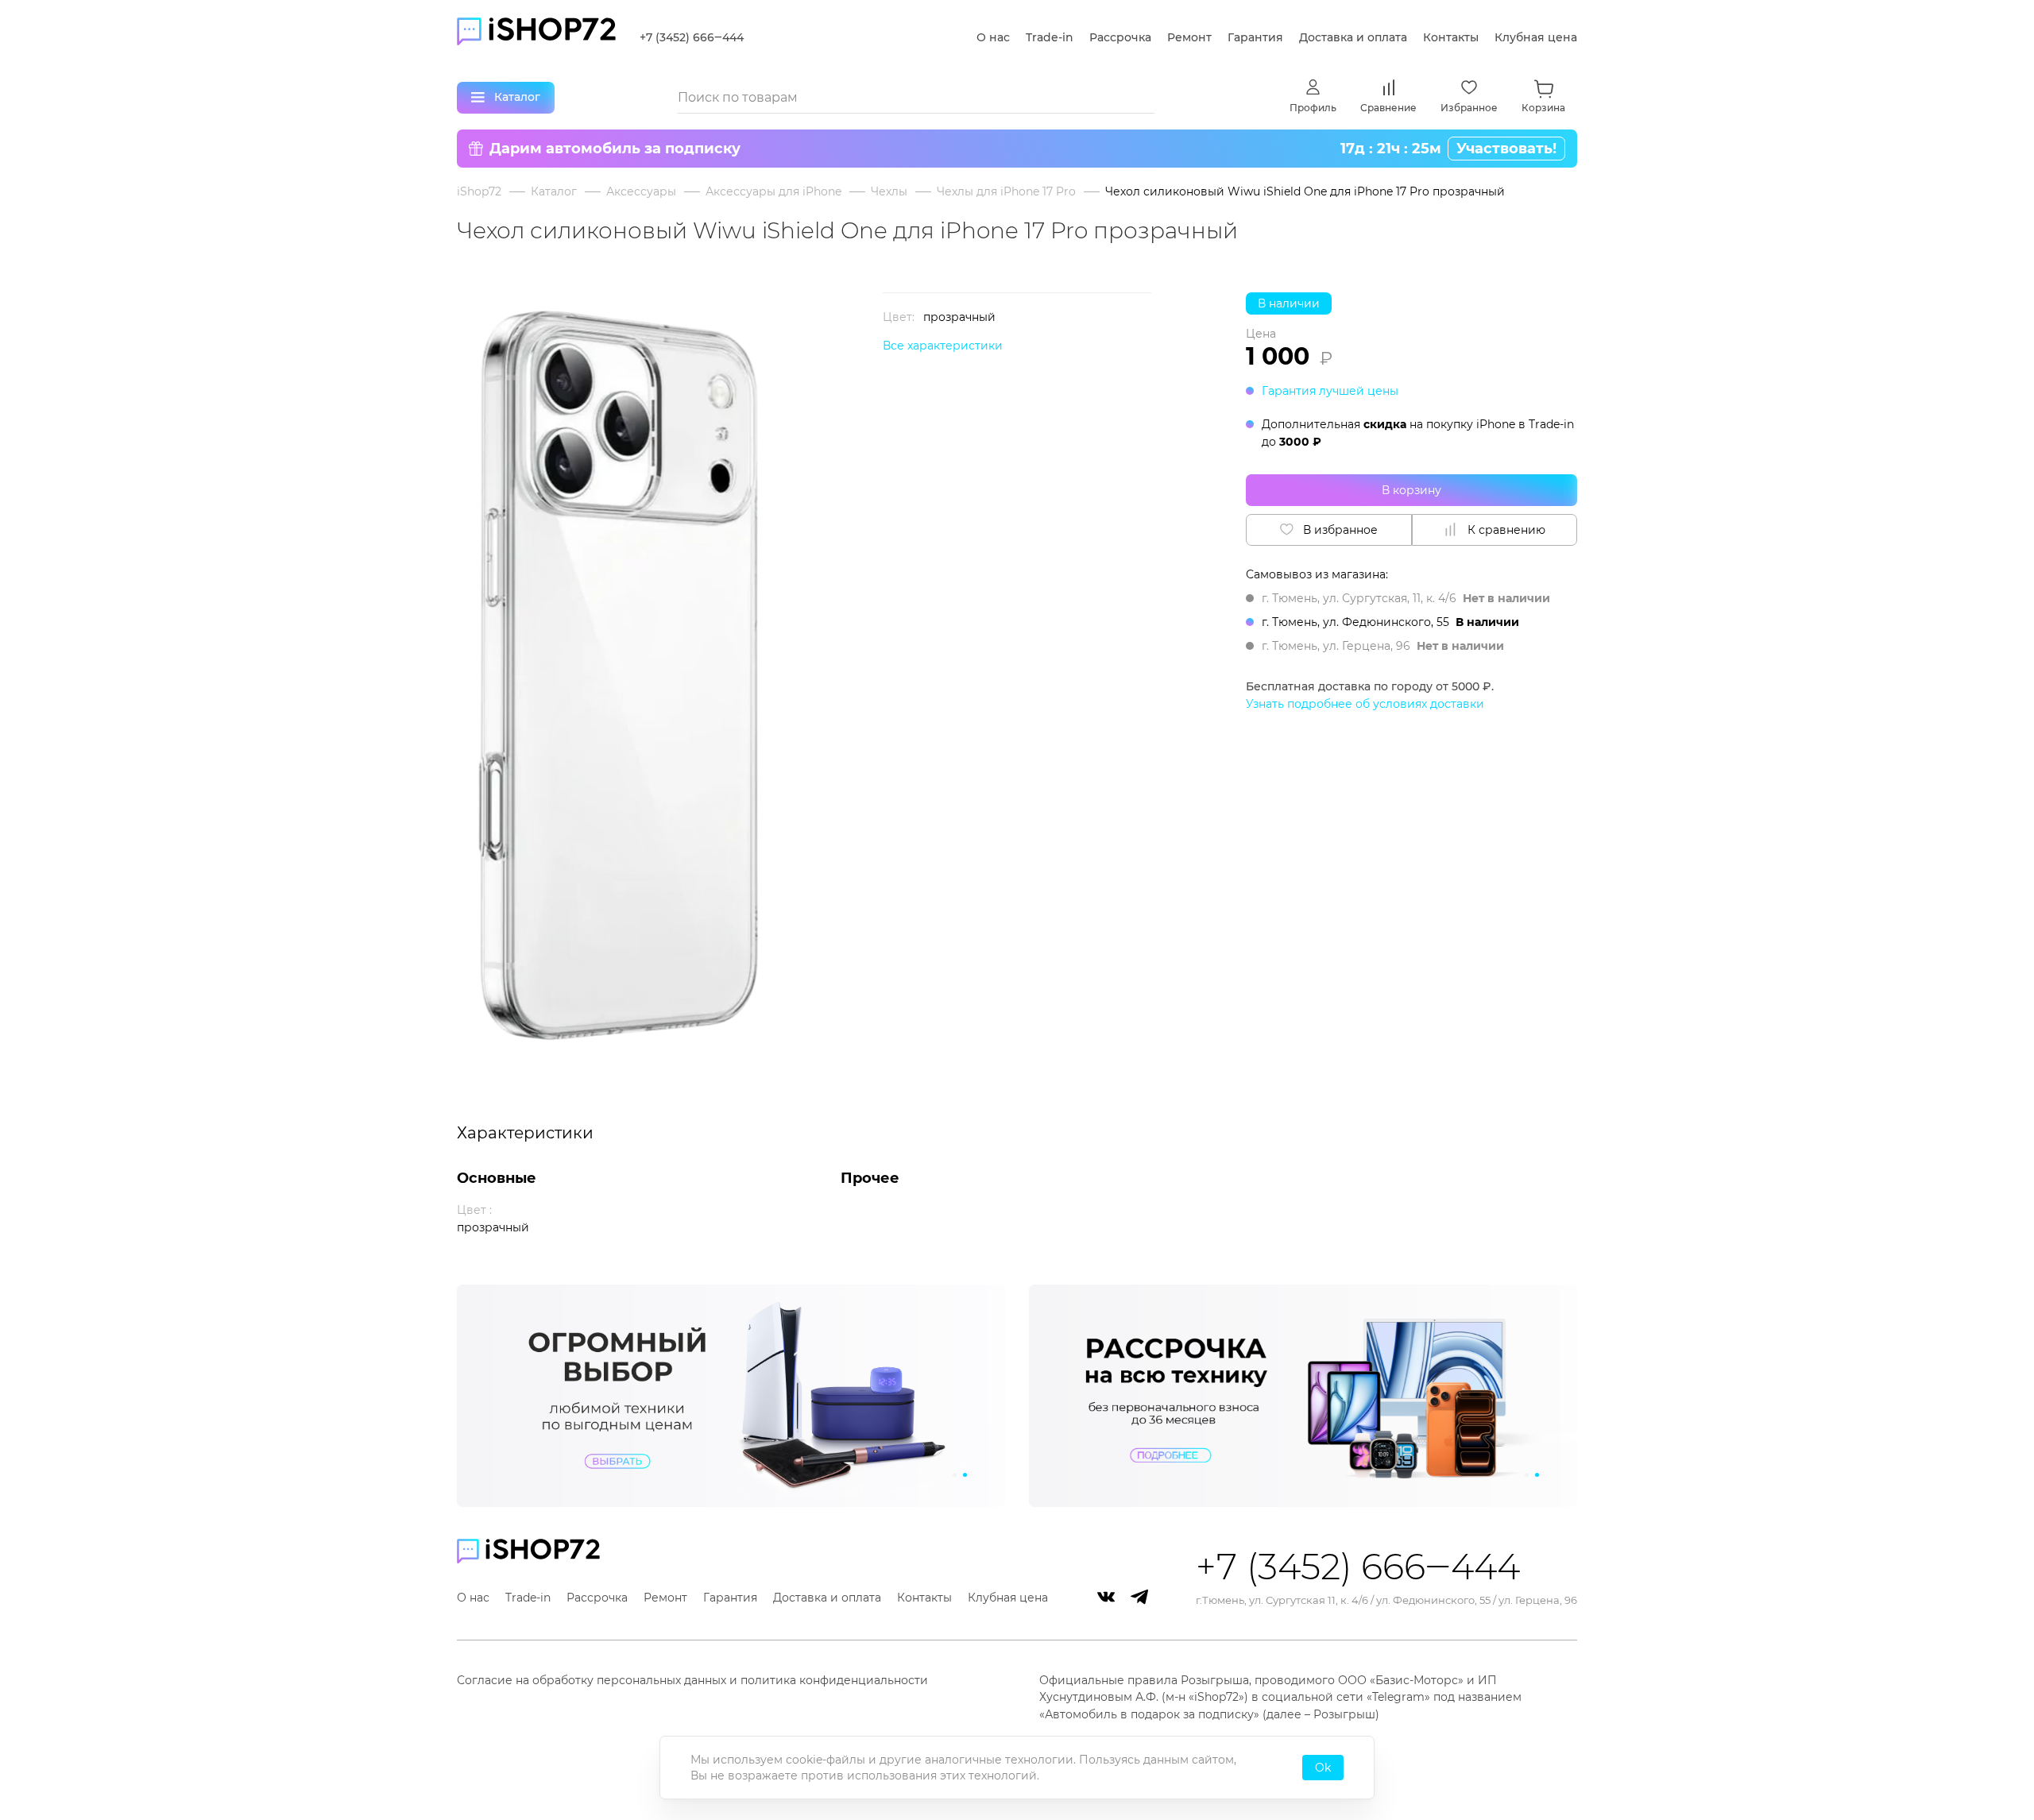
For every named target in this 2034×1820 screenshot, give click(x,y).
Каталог (554, 191)
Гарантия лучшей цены (1330, 391)
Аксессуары (641, 191)
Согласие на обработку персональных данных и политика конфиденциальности (692, 1680)
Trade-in (1050, 37)
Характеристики (525, 1133)
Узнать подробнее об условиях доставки (1365, 704)
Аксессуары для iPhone (773, 191)
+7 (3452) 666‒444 (692, 37)
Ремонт (1189, 37)
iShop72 (479, 191)
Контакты (1451, 37)
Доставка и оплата (1353, 37)
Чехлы (889, 191)
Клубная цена (1536, 37)
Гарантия (1255, 37)
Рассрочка (1120, 37)
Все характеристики (943, 346)
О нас (993, 37)
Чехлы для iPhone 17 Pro (1006, 191)
